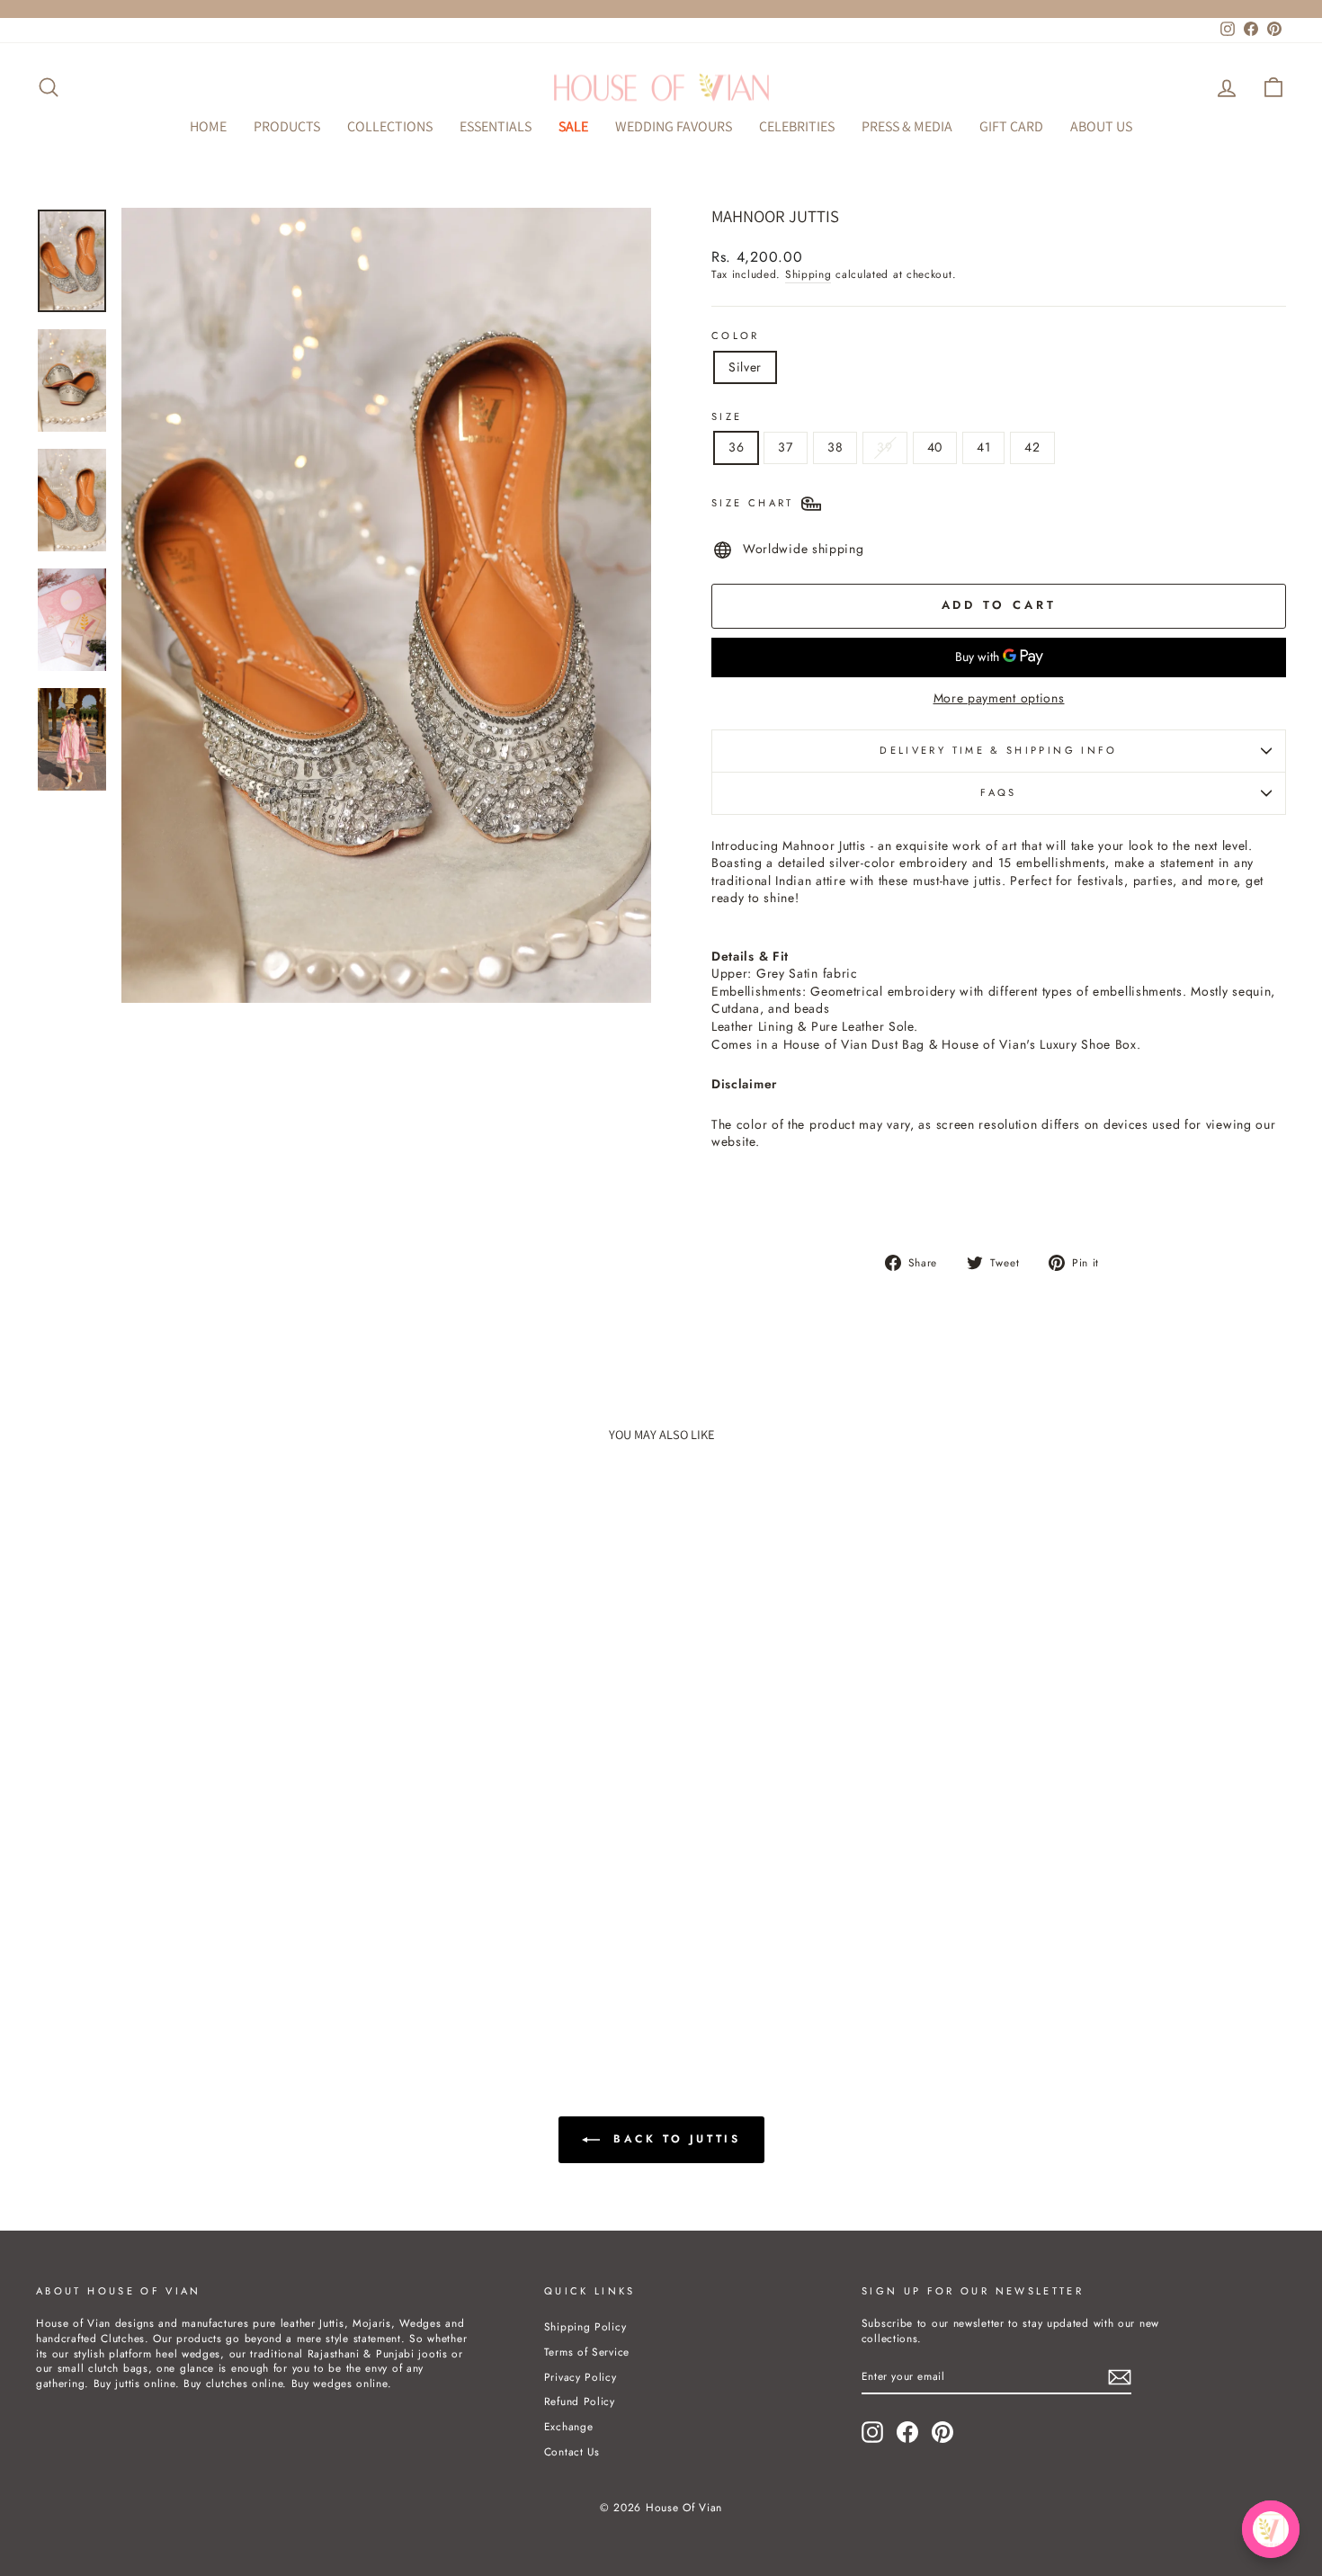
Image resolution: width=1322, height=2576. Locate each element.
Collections (390, 126)
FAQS (998, 792)
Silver (745, 367)
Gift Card (1011, 126)
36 (736, 447)
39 (884, 447)
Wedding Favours (674, 126)
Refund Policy (580, 2401)
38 (835, 447)
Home (208, 126)
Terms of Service (587, 2352)
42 (1032, 447)
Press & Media (907, 126)
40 (935, 447)
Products (287, 126)
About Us (1101, 126)
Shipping (808, 274)
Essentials (496, 126)
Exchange (569, 2426)
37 (785, 447)
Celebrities (797, 126)
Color (736, 336)
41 (983, 447)
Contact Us (572, 2451)
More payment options (999, 698)
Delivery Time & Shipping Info (998, 750)
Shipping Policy (585, 2326)
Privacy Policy (581, 2377)
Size (727, 417)
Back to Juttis (674, 2138)
